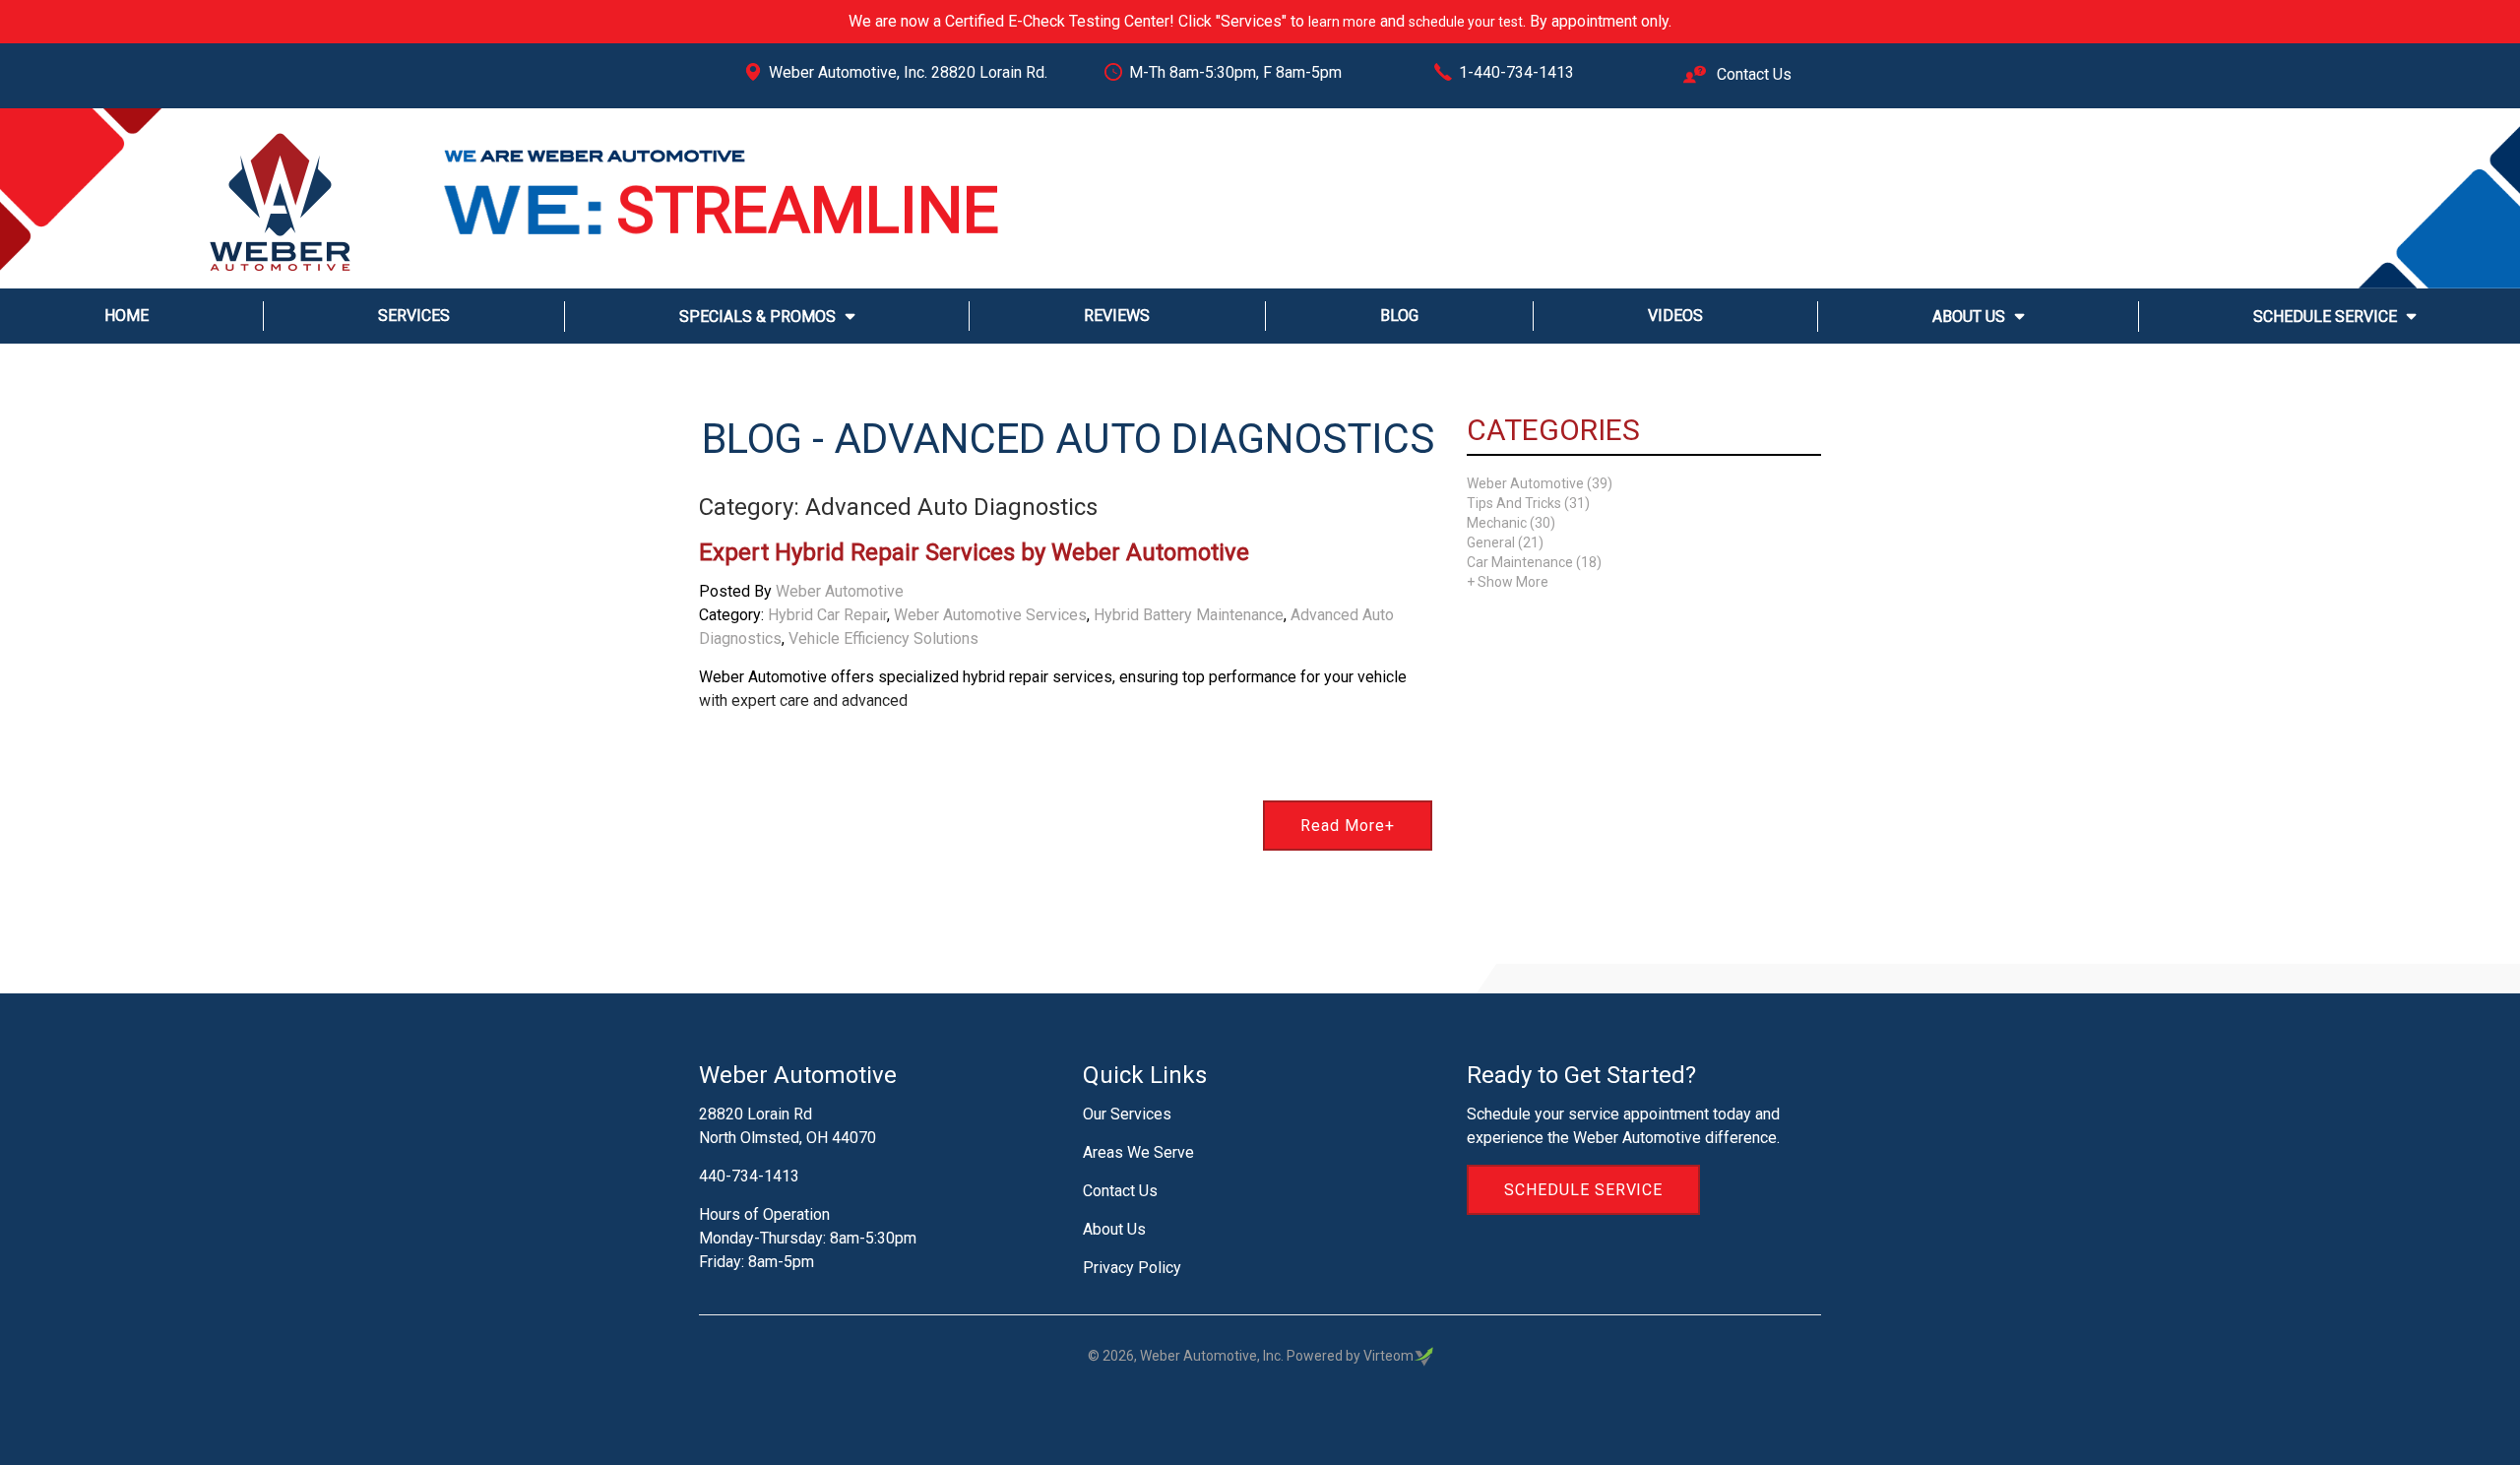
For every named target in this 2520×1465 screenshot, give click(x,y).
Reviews (1117, 316)
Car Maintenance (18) (1534, 562)
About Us (1969, 317)
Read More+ (1348, 826)
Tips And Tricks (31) (1528, 503)
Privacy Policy (1132, 1268)
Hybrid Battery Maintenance (1189, 615)
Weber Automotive (840, 591)
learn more (1342, 22)
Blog (1399, 316)
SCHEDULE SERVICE (1583, 1190)
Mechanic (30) (1511, 523)
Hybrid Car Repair (827, 615)
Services (414, 316)
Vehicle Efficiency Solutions (883, 638)
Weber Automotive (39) (1540, 483)
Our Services (1127, 1114)
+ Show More (1508, 582)
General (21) (1505, 542)
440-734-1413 (749, 1176)
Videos (1675, 316)
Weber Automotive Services (990, 615)
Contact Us (1752, 74)
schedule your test (1466, 22)
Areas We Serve (1138, 1152)
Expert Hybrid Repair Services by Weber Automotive (974, 552)
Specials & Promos (757, 317)
